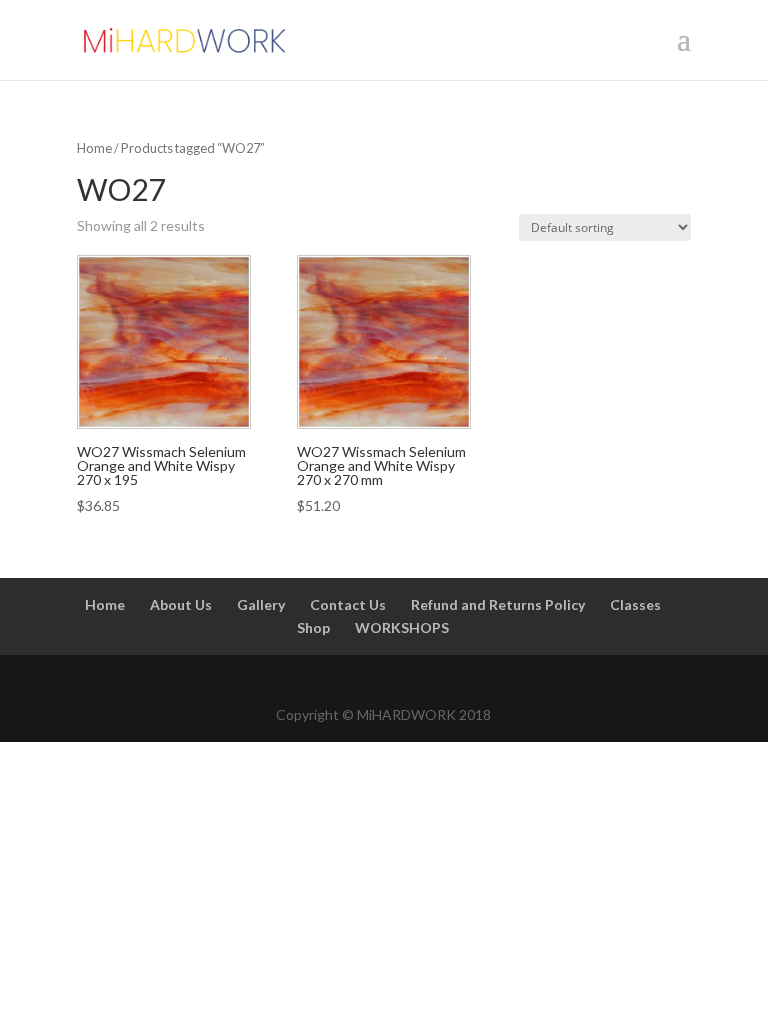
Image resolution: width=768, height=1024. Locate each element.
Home (94, 148)
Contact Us (348, 604)
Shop (313, 627)
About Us (181, 604)
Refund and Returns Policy (498, 604)
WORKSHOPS (402, 627)
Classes (635, 604)
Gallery (261, 604)
